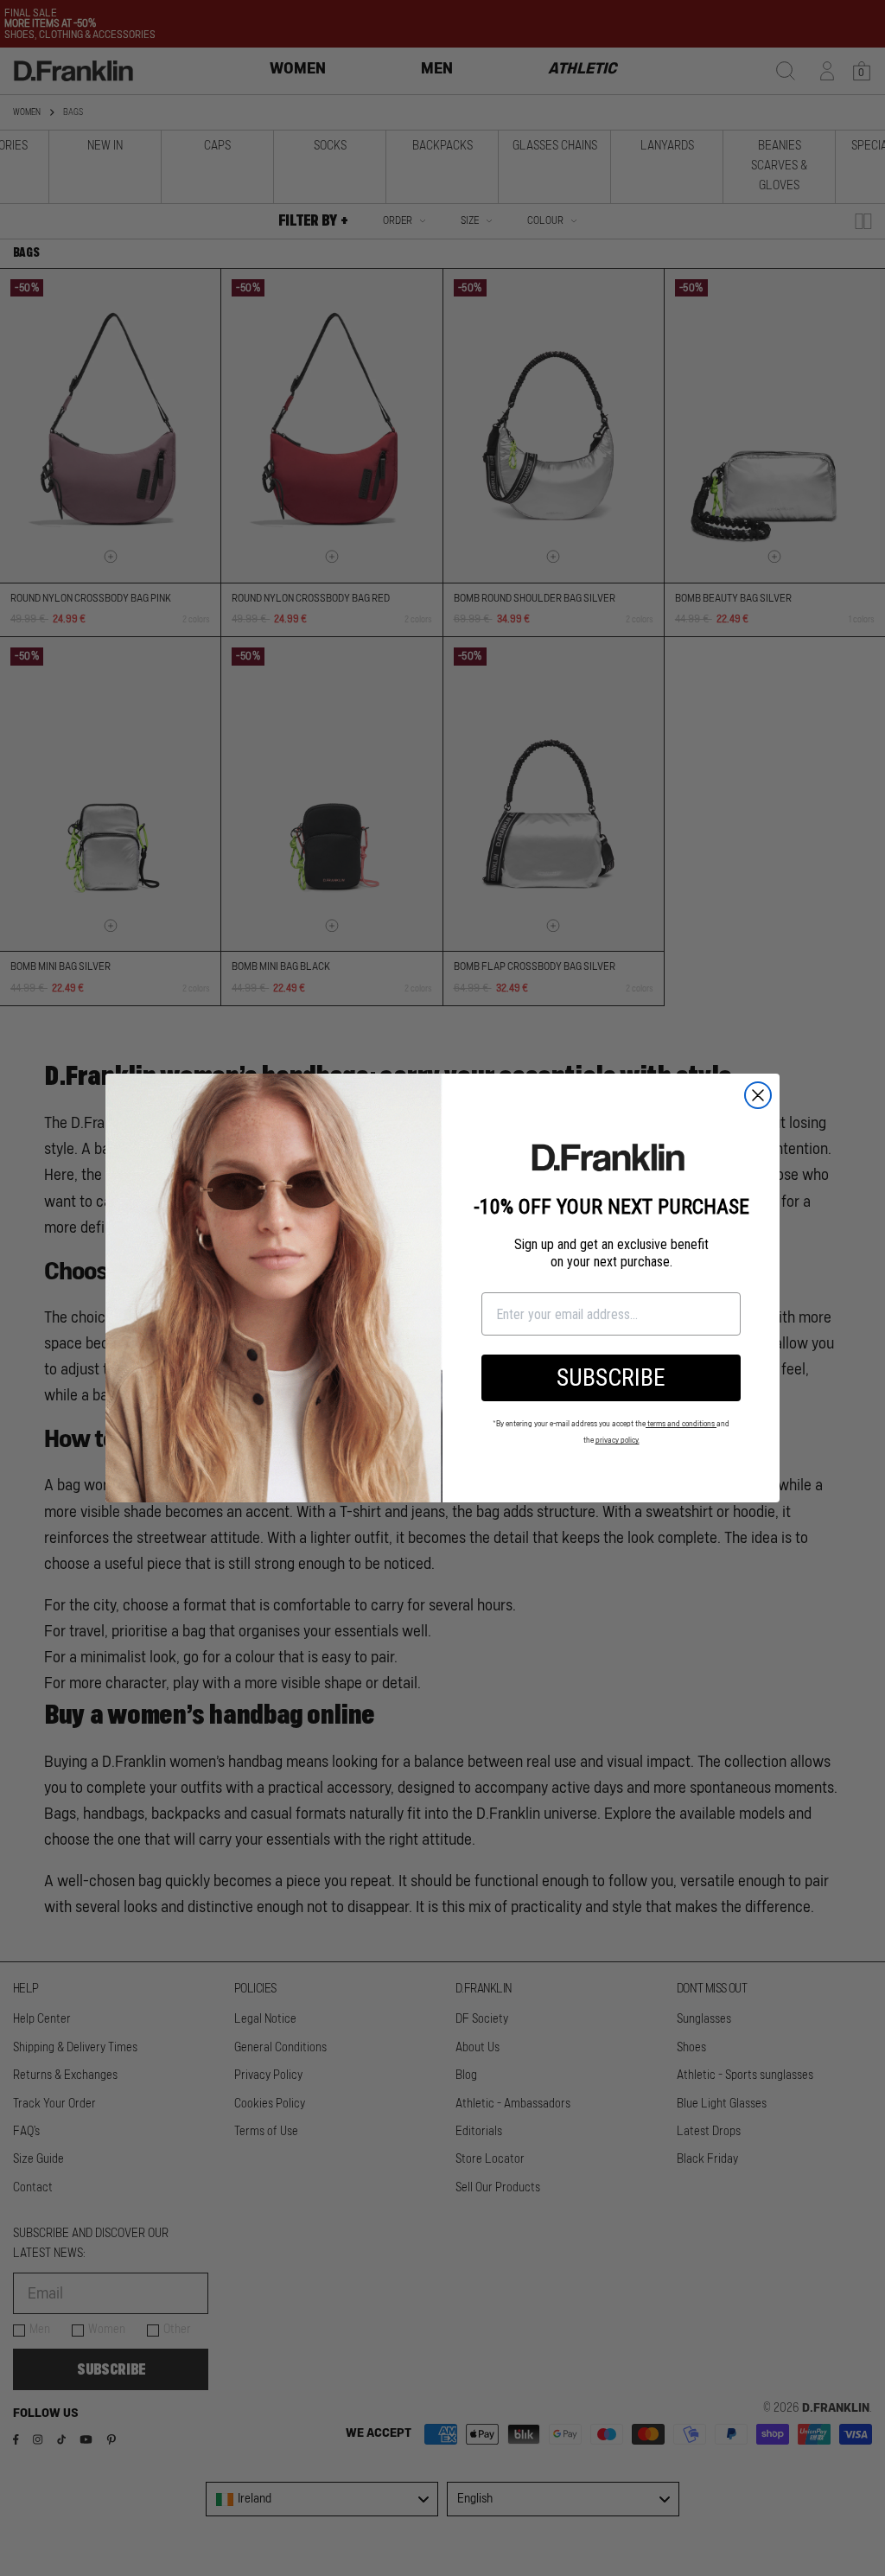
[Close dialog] (758, 1095)
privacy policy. (618, 1441)
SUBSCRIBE (611, 1377)
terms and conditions (681, 1424)
